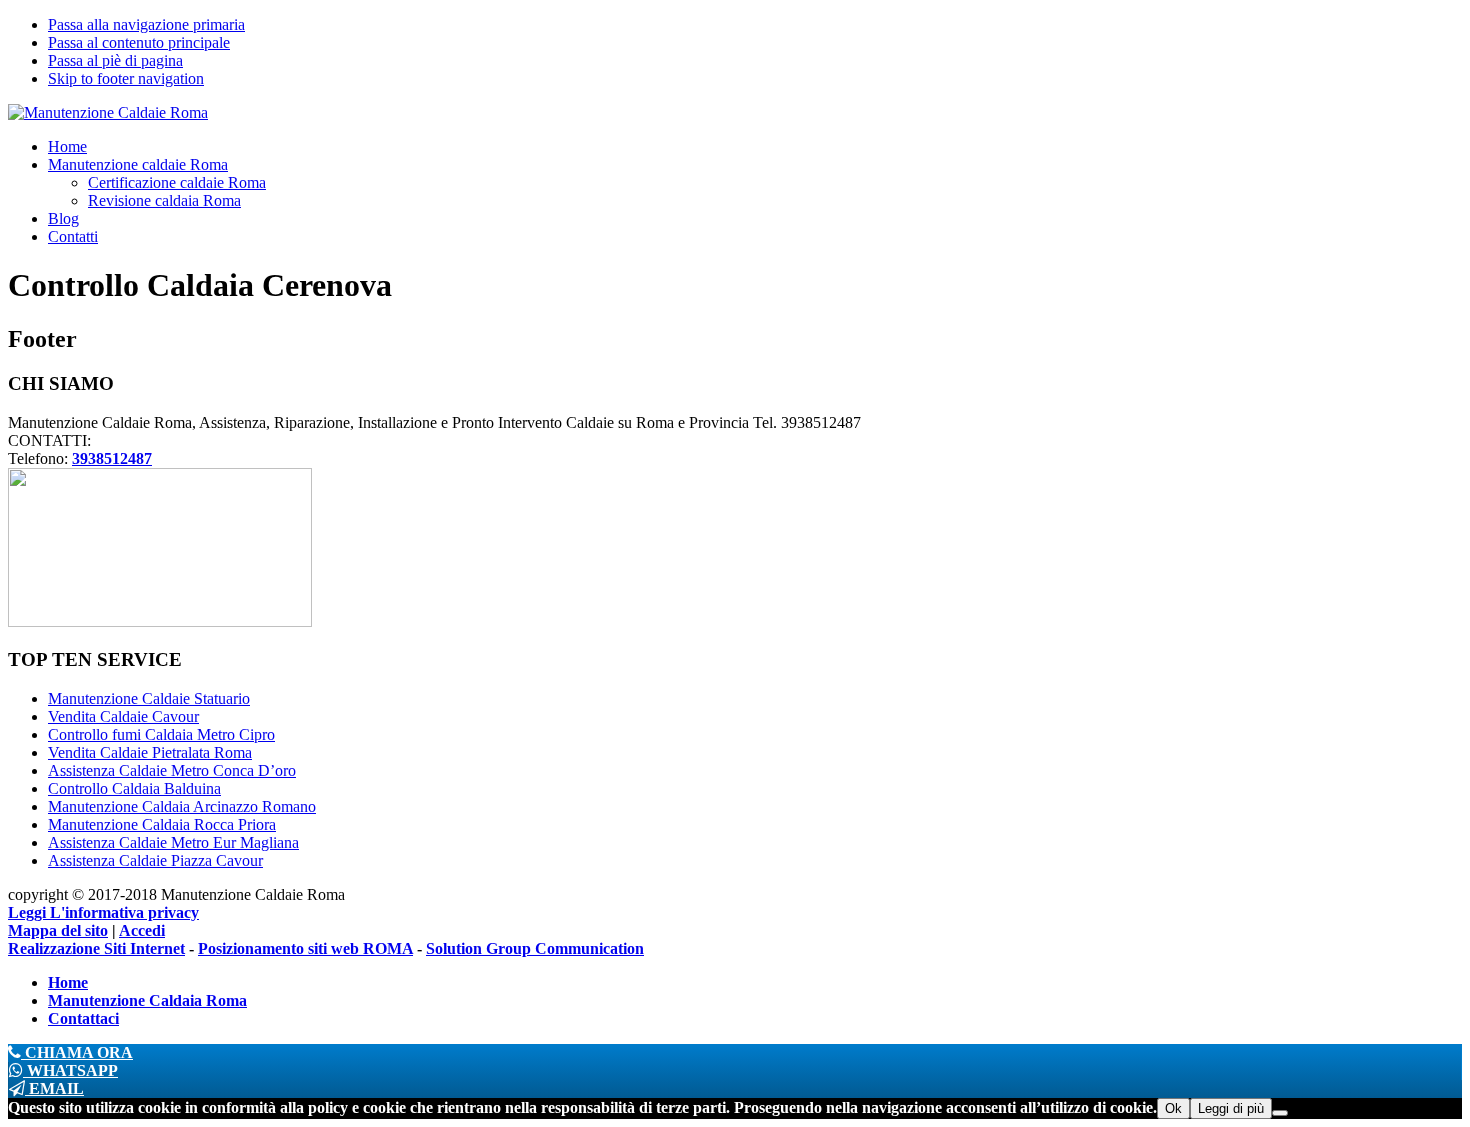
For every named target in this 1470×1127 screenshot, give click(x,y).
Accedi (142, 930)
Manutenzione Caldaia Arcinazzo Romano (182, 806)
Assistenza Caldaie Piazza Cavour (155, 860)
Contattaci (83, 1018)
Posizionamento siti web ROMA (305, 948)
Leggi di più (1231, 1108)
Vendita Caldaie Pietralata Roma (150, 752)
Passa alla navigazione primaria (146, 24)
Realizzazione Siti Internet (96, 948)
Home (68, 982)
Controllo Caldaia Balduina (134, 788)
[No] (1280, 1113)
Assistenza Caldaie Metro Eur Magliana (173, 842)
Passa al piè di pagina (115, 60)
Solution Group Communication (535, 948)
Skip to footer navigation (126, 78)
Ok (1173, 1108)
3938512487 (112, 458)
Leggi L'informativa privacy (103, 912)
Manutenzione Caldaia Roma (147, 1000)
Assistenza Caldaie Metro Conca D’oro (172, 770)
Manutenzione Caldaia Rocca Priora (162, 824)
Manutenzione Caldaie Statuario (149, 698)
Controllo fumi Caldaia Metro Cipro (161, 734)
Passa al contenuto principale (139, 42)
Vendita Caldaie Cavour (123, 716)
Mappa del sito (58, 930)
